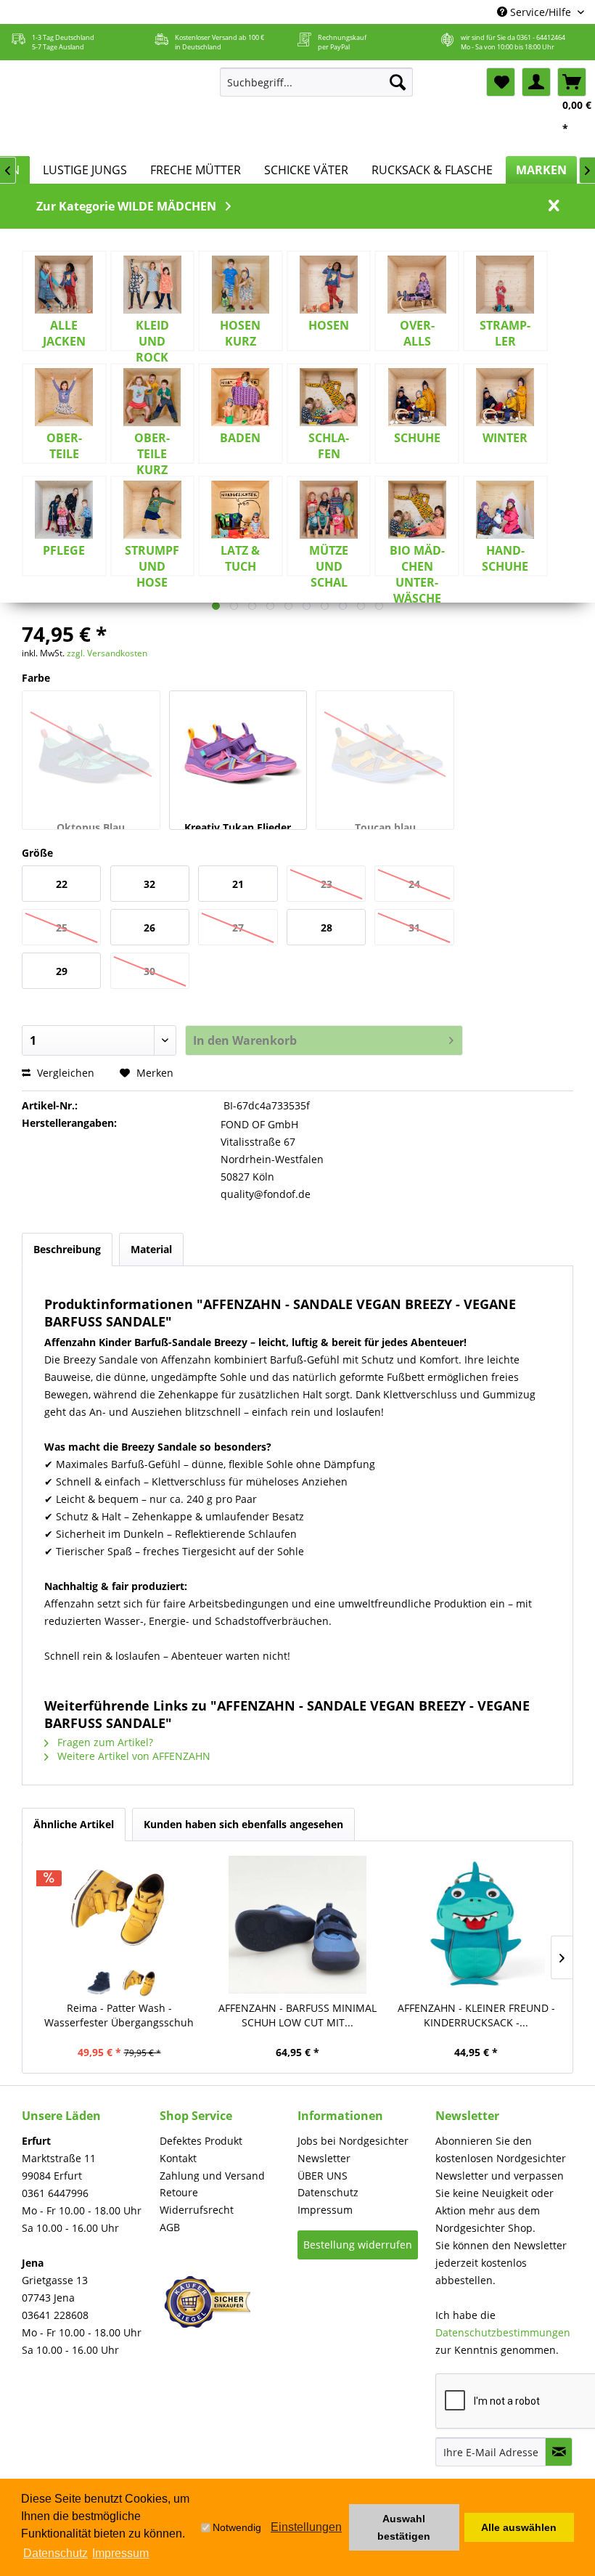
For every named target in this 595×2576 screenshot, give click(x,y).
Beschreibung (67, 1249)
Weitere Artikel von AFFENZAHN (132, 1756)
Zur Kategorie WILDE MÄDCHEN (126, 206)
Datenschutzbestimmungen (503, 2332)
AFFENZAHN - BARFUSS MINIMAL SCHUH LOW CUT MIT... (297, 2015)
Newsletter (324, 2158)
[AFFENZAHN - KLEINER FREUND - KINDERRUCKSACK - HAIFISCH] (476, 1925)
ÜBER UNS (323, 2176)
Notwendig (237, 2527)
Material (151, 1249)
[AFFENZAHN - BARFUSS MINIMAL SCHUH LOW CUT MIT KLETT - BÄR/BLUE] (297, 1925)
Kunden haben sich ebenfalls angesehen (243, 1824)
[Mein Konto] (536, 82)
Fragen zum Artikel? (104, 1742)
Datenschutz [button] (56, 2553)
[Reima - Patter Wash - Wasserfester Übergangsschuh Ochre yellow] (140, 1983)
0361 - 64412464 (541, 37)
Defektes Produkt (201, 2141)
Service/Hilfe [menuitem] (541, 12)
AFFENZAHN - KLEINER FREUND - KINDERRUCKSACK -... (476, 2015)
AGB (170, 2227)
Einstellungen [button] (306, 2527)
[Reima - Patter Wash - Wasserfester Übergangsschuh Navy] (99, 1983)
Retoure (179, 2192)
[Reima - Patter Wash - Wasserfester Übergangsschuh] (119, 1907)
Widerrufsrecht (197, 2210)
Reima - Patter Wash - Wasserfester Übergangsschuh (119, 2015)
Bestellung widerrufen (358, 2245)
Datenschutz (328, 2192)
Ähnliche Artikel (74, 1824)
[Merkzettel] (501, 82)
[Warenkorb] (572, 82)
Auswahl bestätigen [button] (404, 2527)
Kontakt (178, 2158)
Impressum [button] (120, 2553)
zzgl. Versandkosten (107, 653)
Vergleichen (64, 1073)
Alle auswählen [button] (519, 2527)
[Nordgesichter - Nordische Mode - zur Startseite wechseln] (108, 108)
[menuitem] (317, 82)
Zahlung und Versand (212, 2176)
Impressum (325, 2210)
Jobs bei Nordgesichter (353, 2141)
